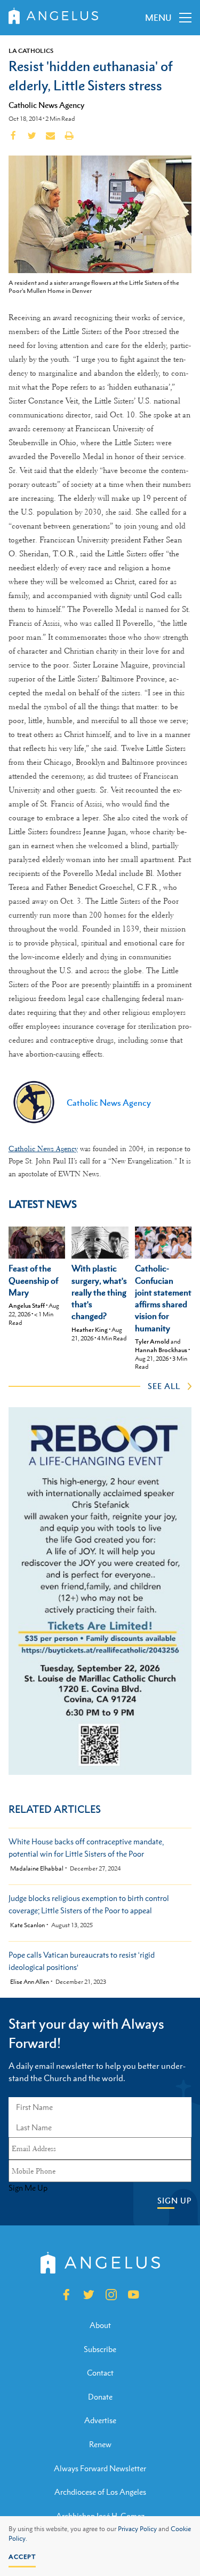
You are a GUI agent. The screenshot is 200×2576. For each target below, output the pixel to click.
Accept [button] (22, 2557)
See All (164, 1386)
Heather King (90, 1330)
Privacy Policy (137, 2529)
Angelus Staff (27, 1306)
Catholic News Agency (46, 105)
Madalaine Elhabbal (37, 1869)
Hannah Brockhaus (161, 1350)
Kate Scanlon (27, 1925)
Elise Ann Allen (30, 1982)
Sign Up (174, 2201)
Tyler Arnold (152, 1341)
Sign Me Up (28, 2188)
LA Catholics (31, 51)
